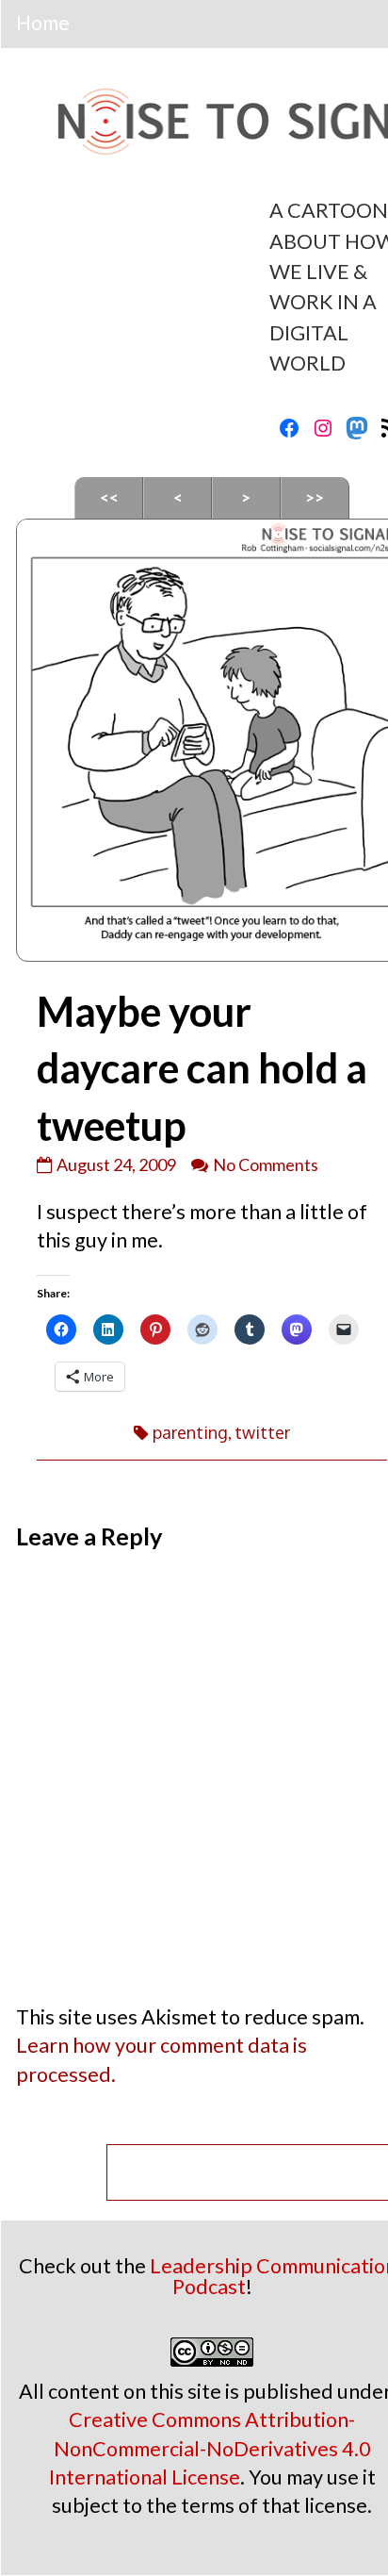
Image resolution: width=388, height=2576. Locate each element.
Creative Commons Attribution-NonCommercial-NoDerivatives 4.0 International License (210, 2448)
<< (109, 497)
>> (315, 497)
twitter (262, 1432)
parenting (190, 1432)
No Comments (266, 1164)
